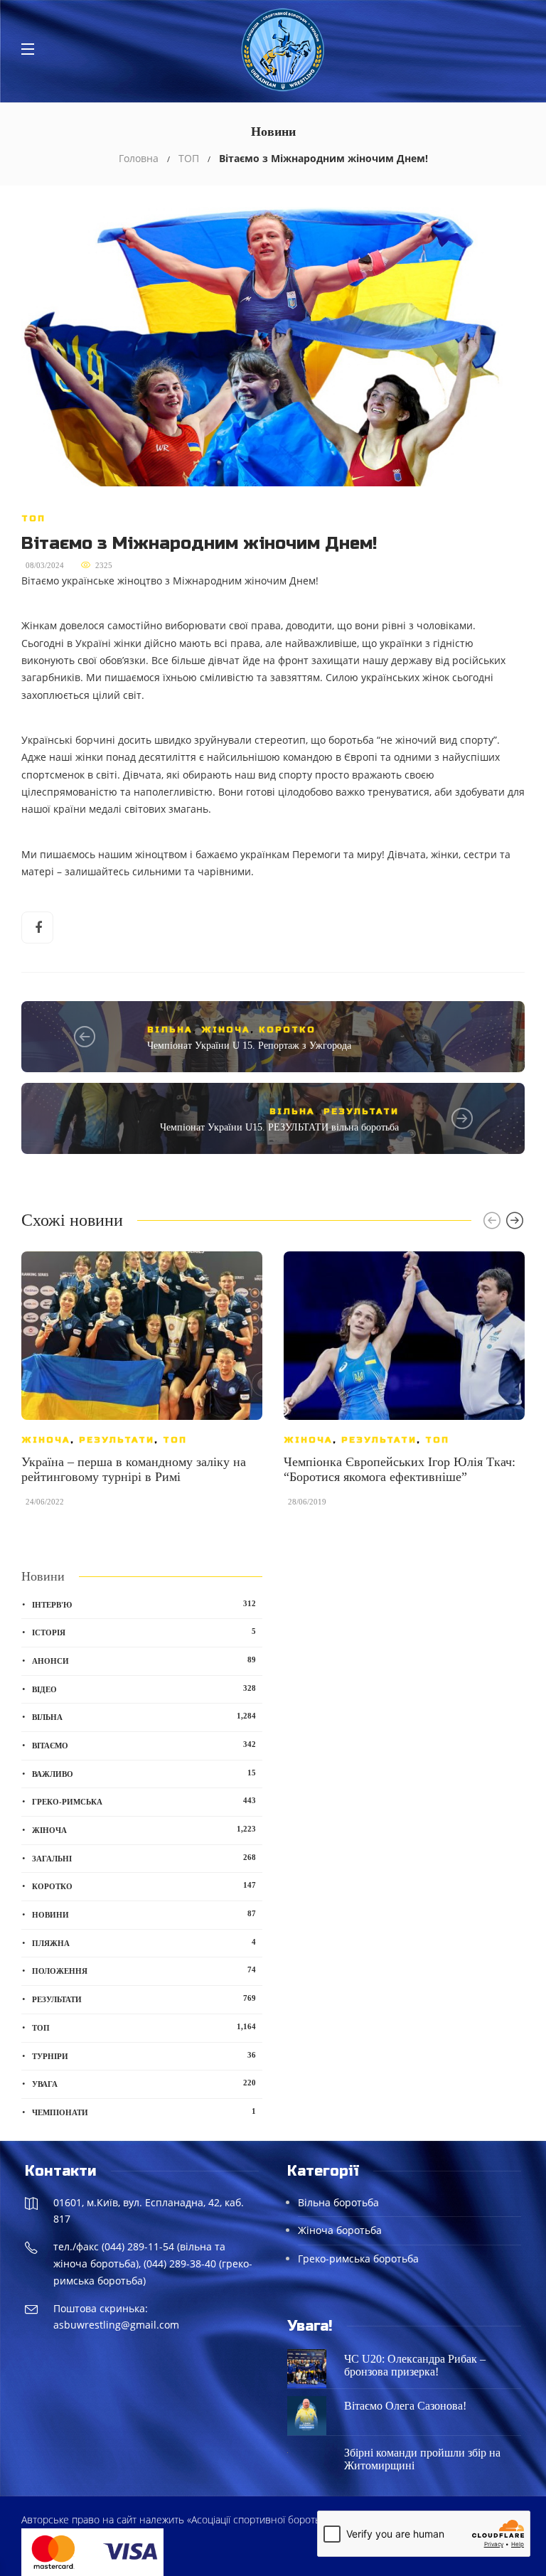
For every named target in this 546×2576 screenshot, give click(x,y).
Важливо (144, 1773)
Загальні (144, 1858)
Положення (144, 1970)
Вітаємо (144, 1745)
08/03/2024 (45, 565)
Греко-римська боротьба (358, 2259)
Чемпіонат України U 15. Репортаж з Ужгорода (249, 1046)
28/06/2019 (307, 1502)
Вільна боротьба (338, 2202)
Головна (139, 158)
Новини (144, 1914)
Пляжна (144, 1942)
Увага (144, 2083)
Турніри (144, 2056)
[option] (142, 1386)
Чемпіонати (144, 2112)
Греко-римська (144, 1801)
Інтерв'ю (144, 1604)
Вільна (170, 1030)
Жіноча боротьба (340, 2230)
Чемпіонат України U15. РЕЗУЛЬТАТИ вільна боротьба (279, 1127)
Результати (361, 1111)
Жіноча (226, 1030)
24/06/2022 (45, 1502)
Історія (144, 1632)
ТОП (189, 158)
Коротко (287, 1030)
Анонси (144, 1660)
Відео (144, 1689)
